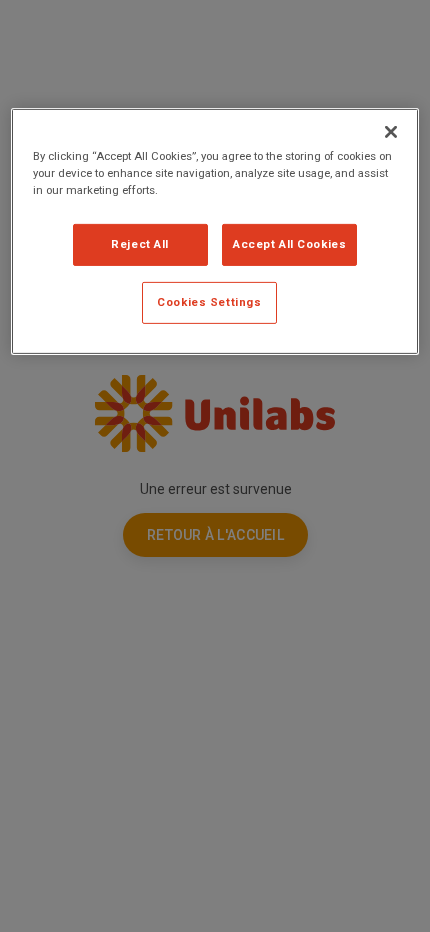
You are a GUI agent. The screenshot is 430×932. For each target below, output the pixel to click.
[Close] (391, 132)
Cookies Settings (209, 302)
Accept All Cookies (289, 244)
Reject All (140, 244)
